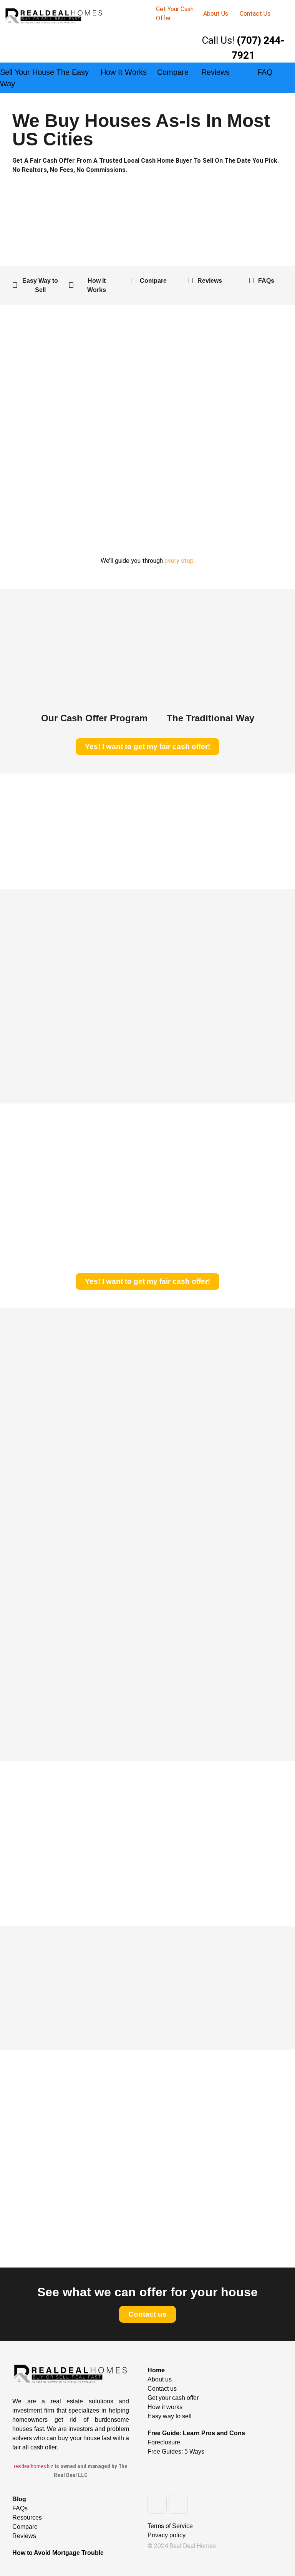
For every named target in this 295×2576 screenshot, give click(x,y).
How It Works (124, 72)
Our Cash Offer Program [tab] (94, 718)
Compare (173, 72)
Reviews (215, 72)
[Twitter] (178, 2504)
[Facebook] (157, 2504)
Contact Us (255, 14)
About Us (216, 14)
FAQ (265, 72)
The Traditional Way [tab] (210, 718)
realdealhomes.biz (34, 2466)
